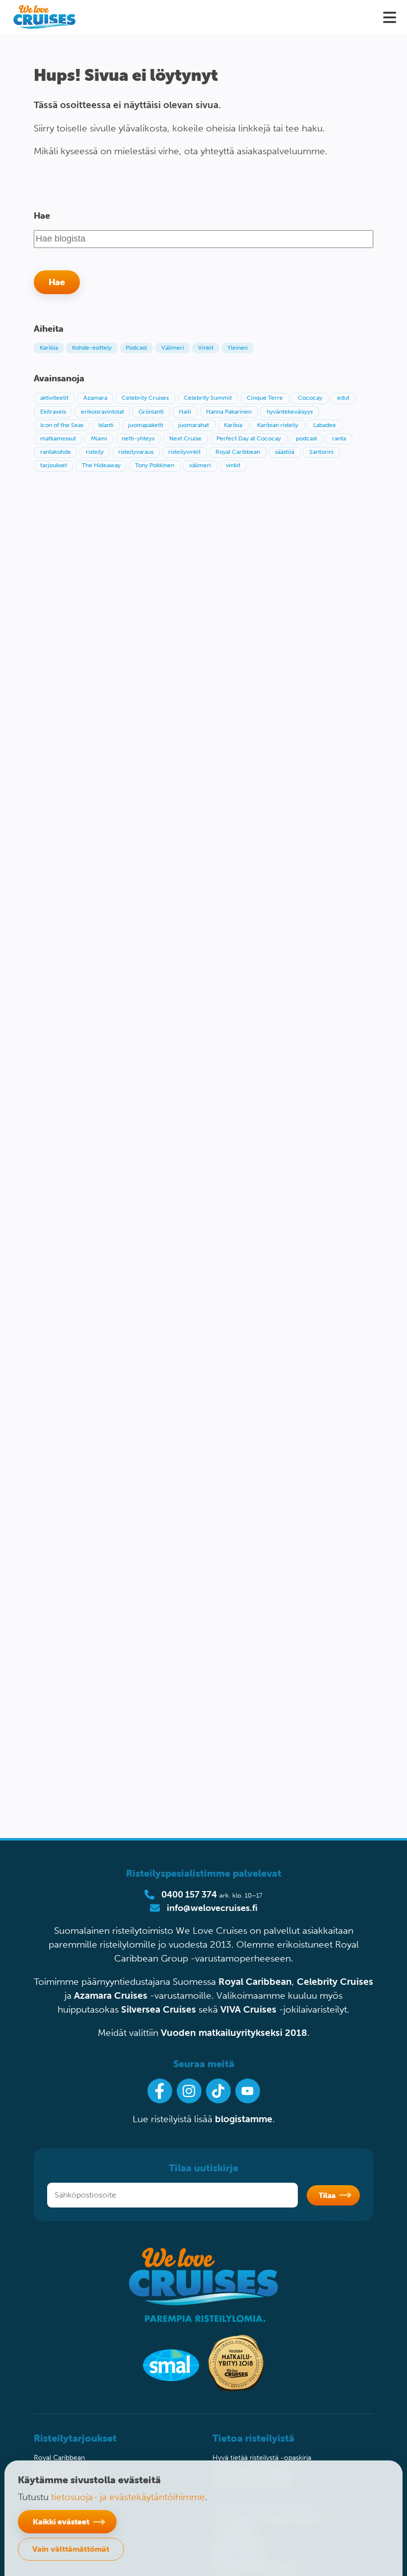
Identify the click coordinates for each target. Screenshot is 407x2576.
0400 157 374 (189, 1895)
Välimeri (173, 348)
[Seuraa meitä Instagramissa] (189, 2091)
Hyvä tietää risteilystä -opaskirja (262, 2458)
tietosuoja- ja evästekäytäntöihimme (128, 2497)
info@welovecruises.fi (212, 1908)
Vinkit (206, 348)
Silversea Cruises (159, 2009)
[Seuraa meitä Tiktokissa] (218, 2091)
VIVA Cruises (248, 2009)
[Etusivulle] (44, 17)
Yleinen (237, 348)
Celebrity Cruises (335, 1982)
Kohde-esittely (92, 348)
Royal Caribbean (255, 1982)
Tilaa (327, 2195)
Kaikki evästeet (61, 2521)
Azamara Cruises (111, 1995)
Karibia (49, 348)
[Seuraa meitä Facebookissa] (160, 2091)
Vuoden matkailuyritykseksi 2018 (234, 2033)
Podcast (136, 348)
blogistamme (244, 2119)
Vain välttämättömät (71, 2549)
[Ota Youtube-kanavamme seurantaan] (248, 2091)
